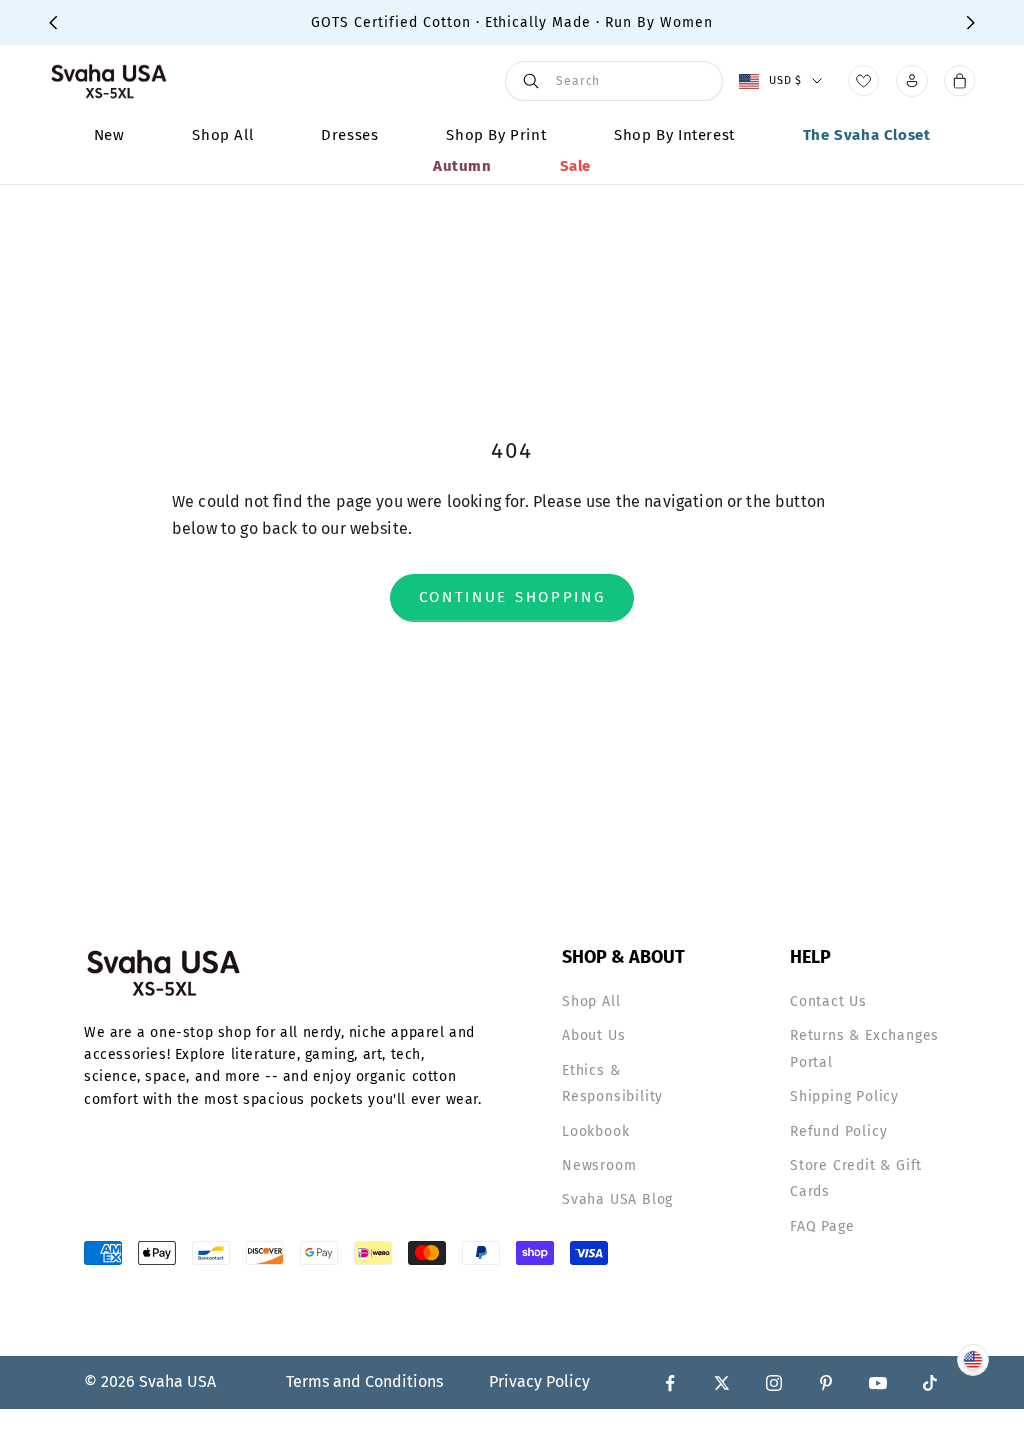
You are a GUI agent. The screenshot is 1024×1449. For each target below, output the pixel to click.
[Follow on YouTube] (878, 1383)
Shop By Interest (674, 135)
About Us (593, 1035)
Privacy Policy (539, 1381)
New (109, 135)
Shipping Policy (844, 1096)
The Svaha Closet (867, 135)
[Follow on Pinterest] (826, 1383)
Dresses (349, 135)
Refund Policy (838, 1131)
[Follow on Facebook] (670, 1383)
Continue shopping (512, 597)
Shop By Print (496, 135)
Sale (575, 166)
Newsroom (599, 1165)
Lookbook (595, 1131)
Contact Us (828, 1001)
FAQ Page (822, 1226)
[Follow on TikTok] (930, 1383)
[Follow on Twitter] (722, 1383)
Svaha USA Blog (617, 1199)
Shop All (222, 135)
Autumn (462, 166)
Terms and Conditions (364, 1381)
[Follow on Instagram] (774, 1383)
